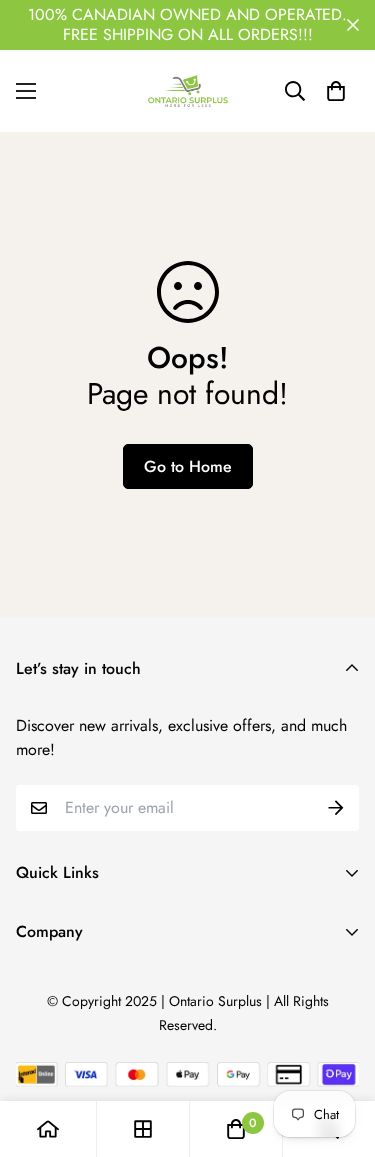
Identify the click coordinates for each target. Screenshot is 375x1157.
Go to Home (188, 466)
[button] (336, 91)
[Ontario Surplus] (188, 91)
